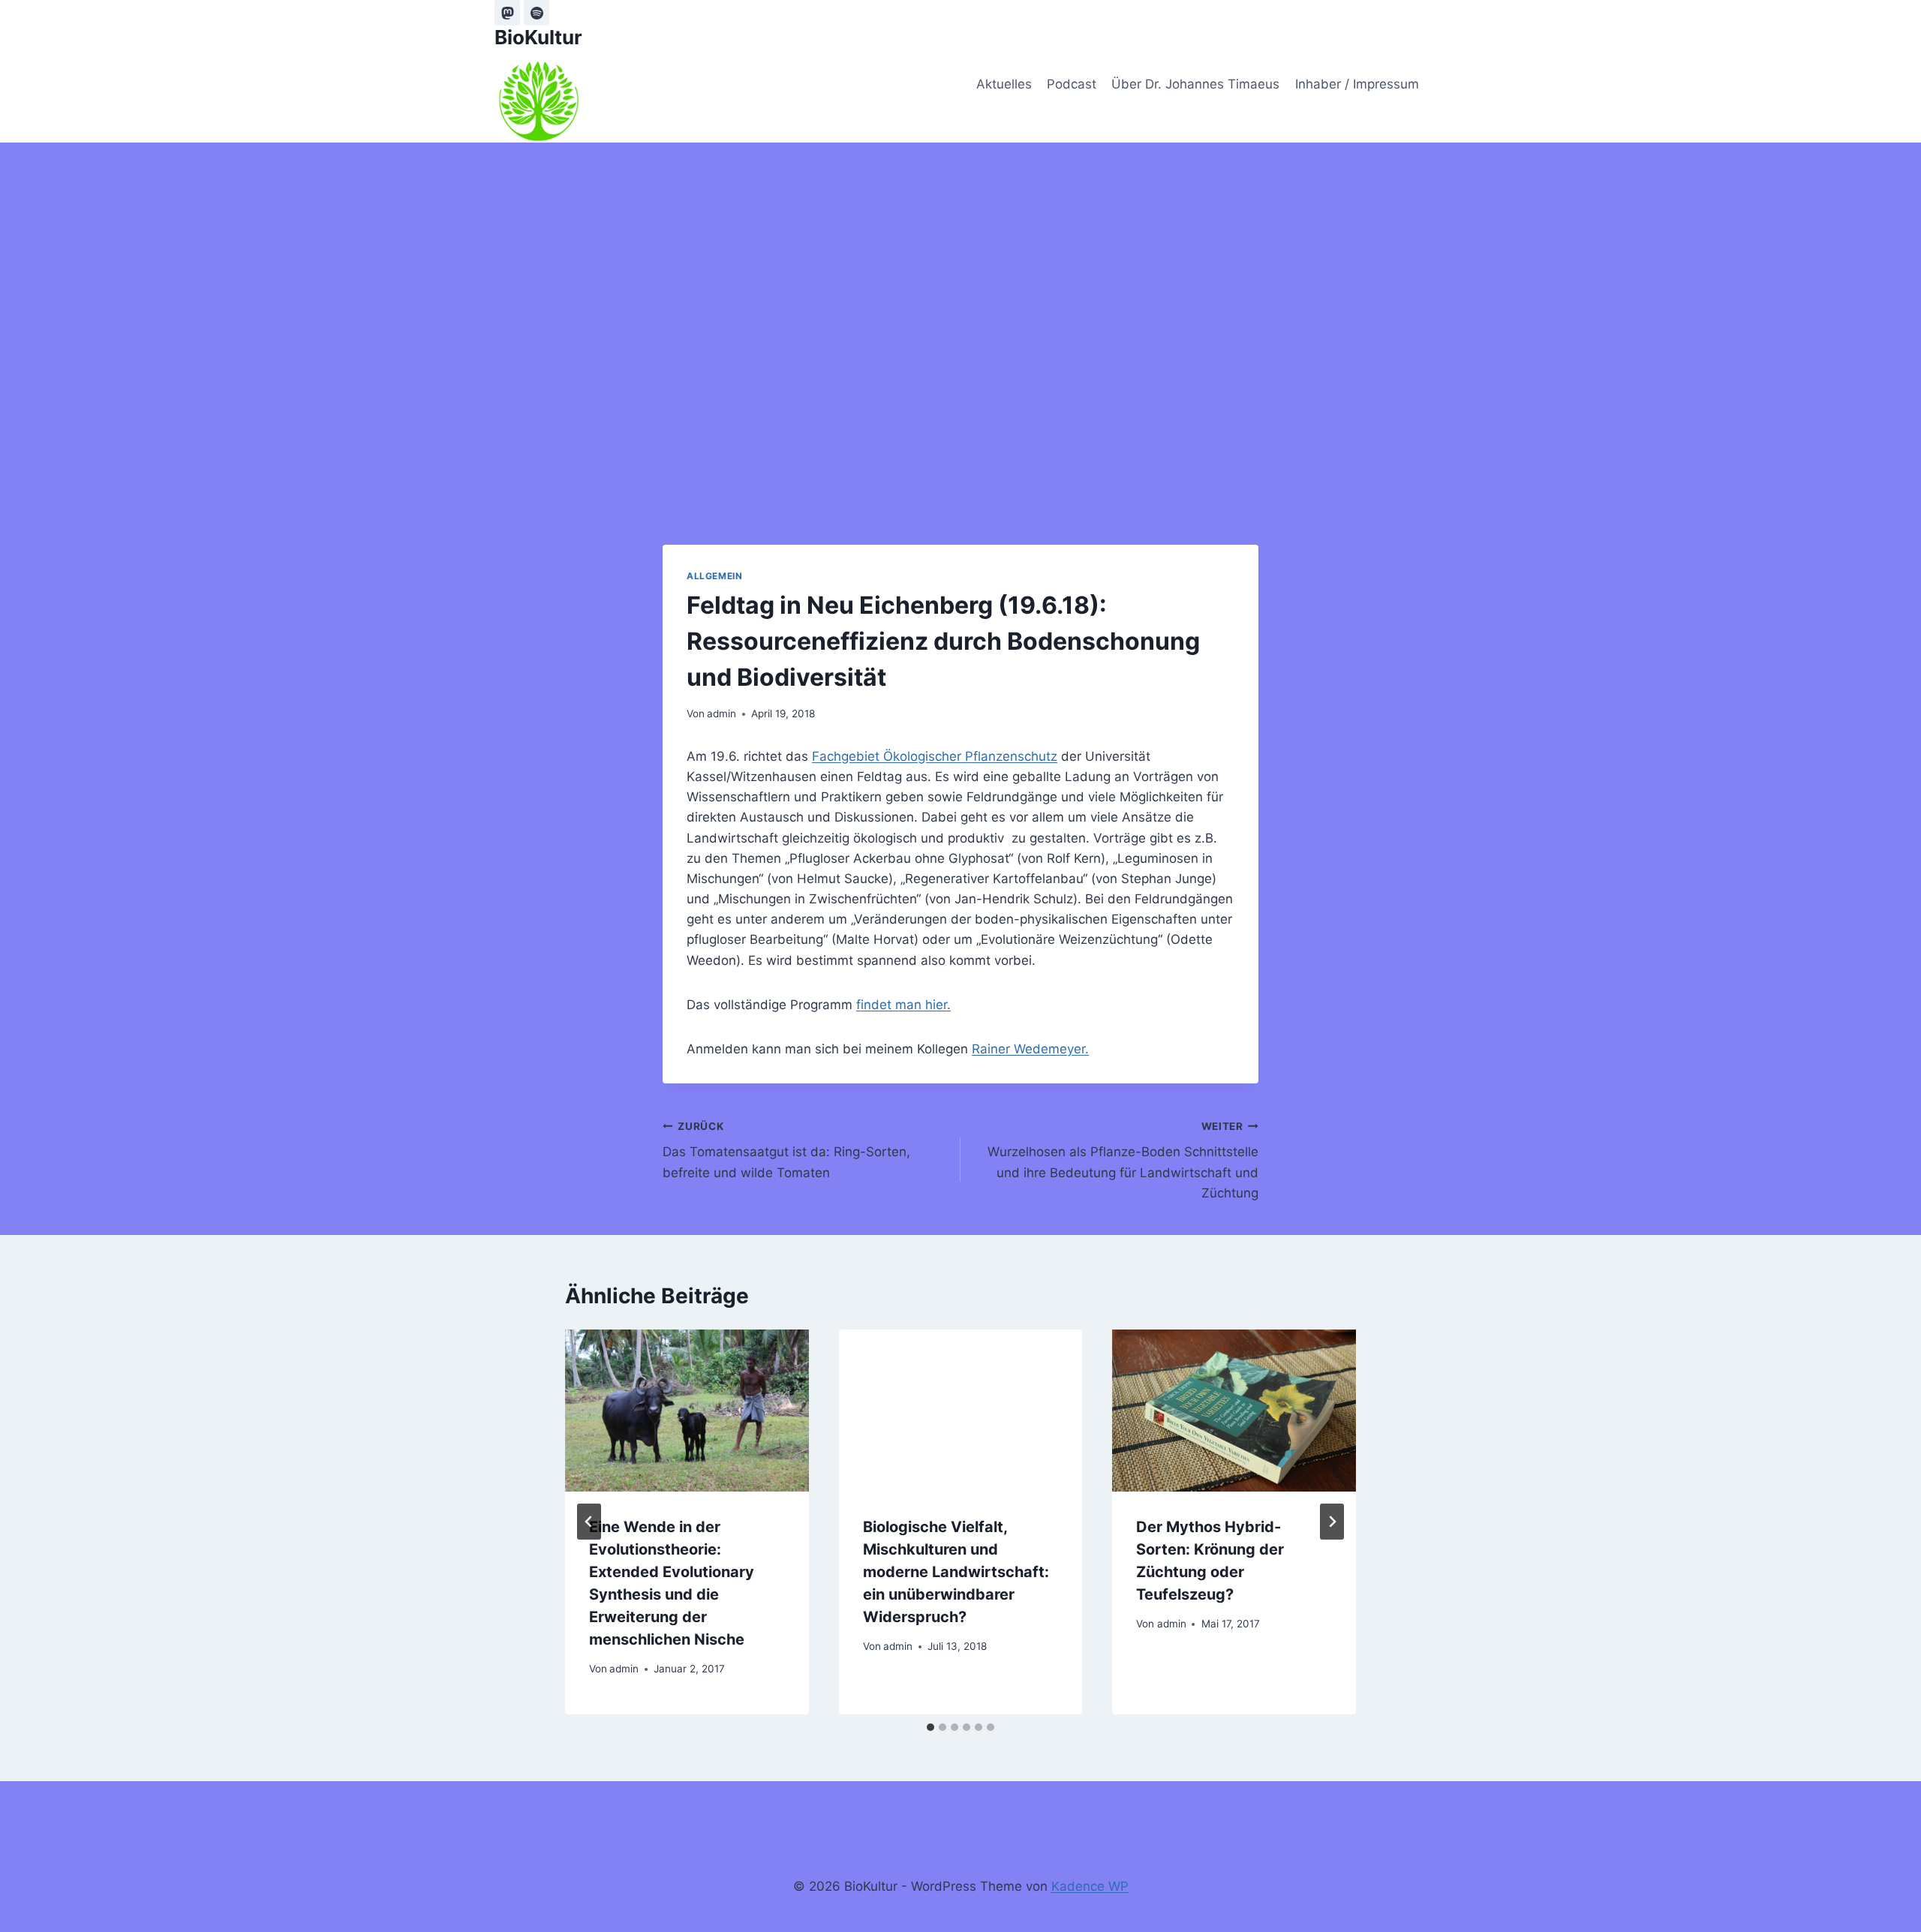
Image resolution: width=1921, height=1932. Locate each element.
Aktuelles (1004, 84)
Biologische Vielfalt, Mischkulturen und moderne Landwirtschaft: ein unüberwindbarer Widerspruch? (956, 1572)
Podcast (1072, 84)
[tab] (930, 1727)
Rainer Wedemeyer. (1030, 1049)
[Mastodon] (507, 13)
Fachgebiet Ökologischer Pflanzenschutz (935, 756)
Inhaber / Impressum (1357, 84)
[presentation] (687, 1411)
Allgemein (714, 576)
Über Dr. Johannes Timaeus (1195, 84)
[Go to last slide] (589, 1522)
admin (722, 714)
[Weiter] (1332, 1522)
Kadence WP (1090, 1886)
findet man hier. (903, 1005)
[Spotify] (537, 13)
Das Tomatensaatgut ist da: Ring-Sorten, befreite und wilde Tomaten (786, 1150)
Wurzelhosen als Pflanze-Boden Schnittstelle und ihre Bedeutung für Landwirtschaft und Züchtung (1123, 1160)
